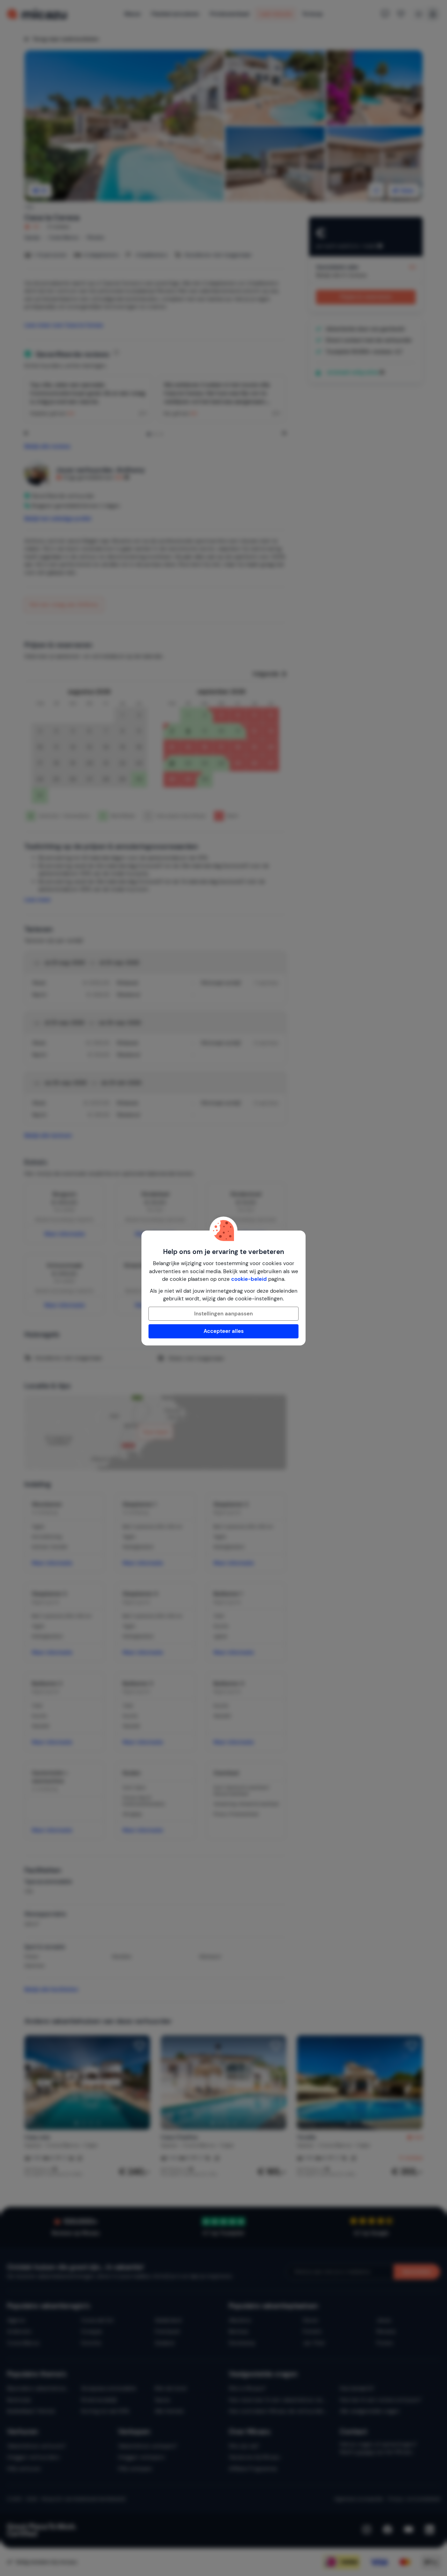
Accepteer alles (224, 1331)
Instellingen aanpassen (223, 1314)
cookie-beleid (249, 1279)
